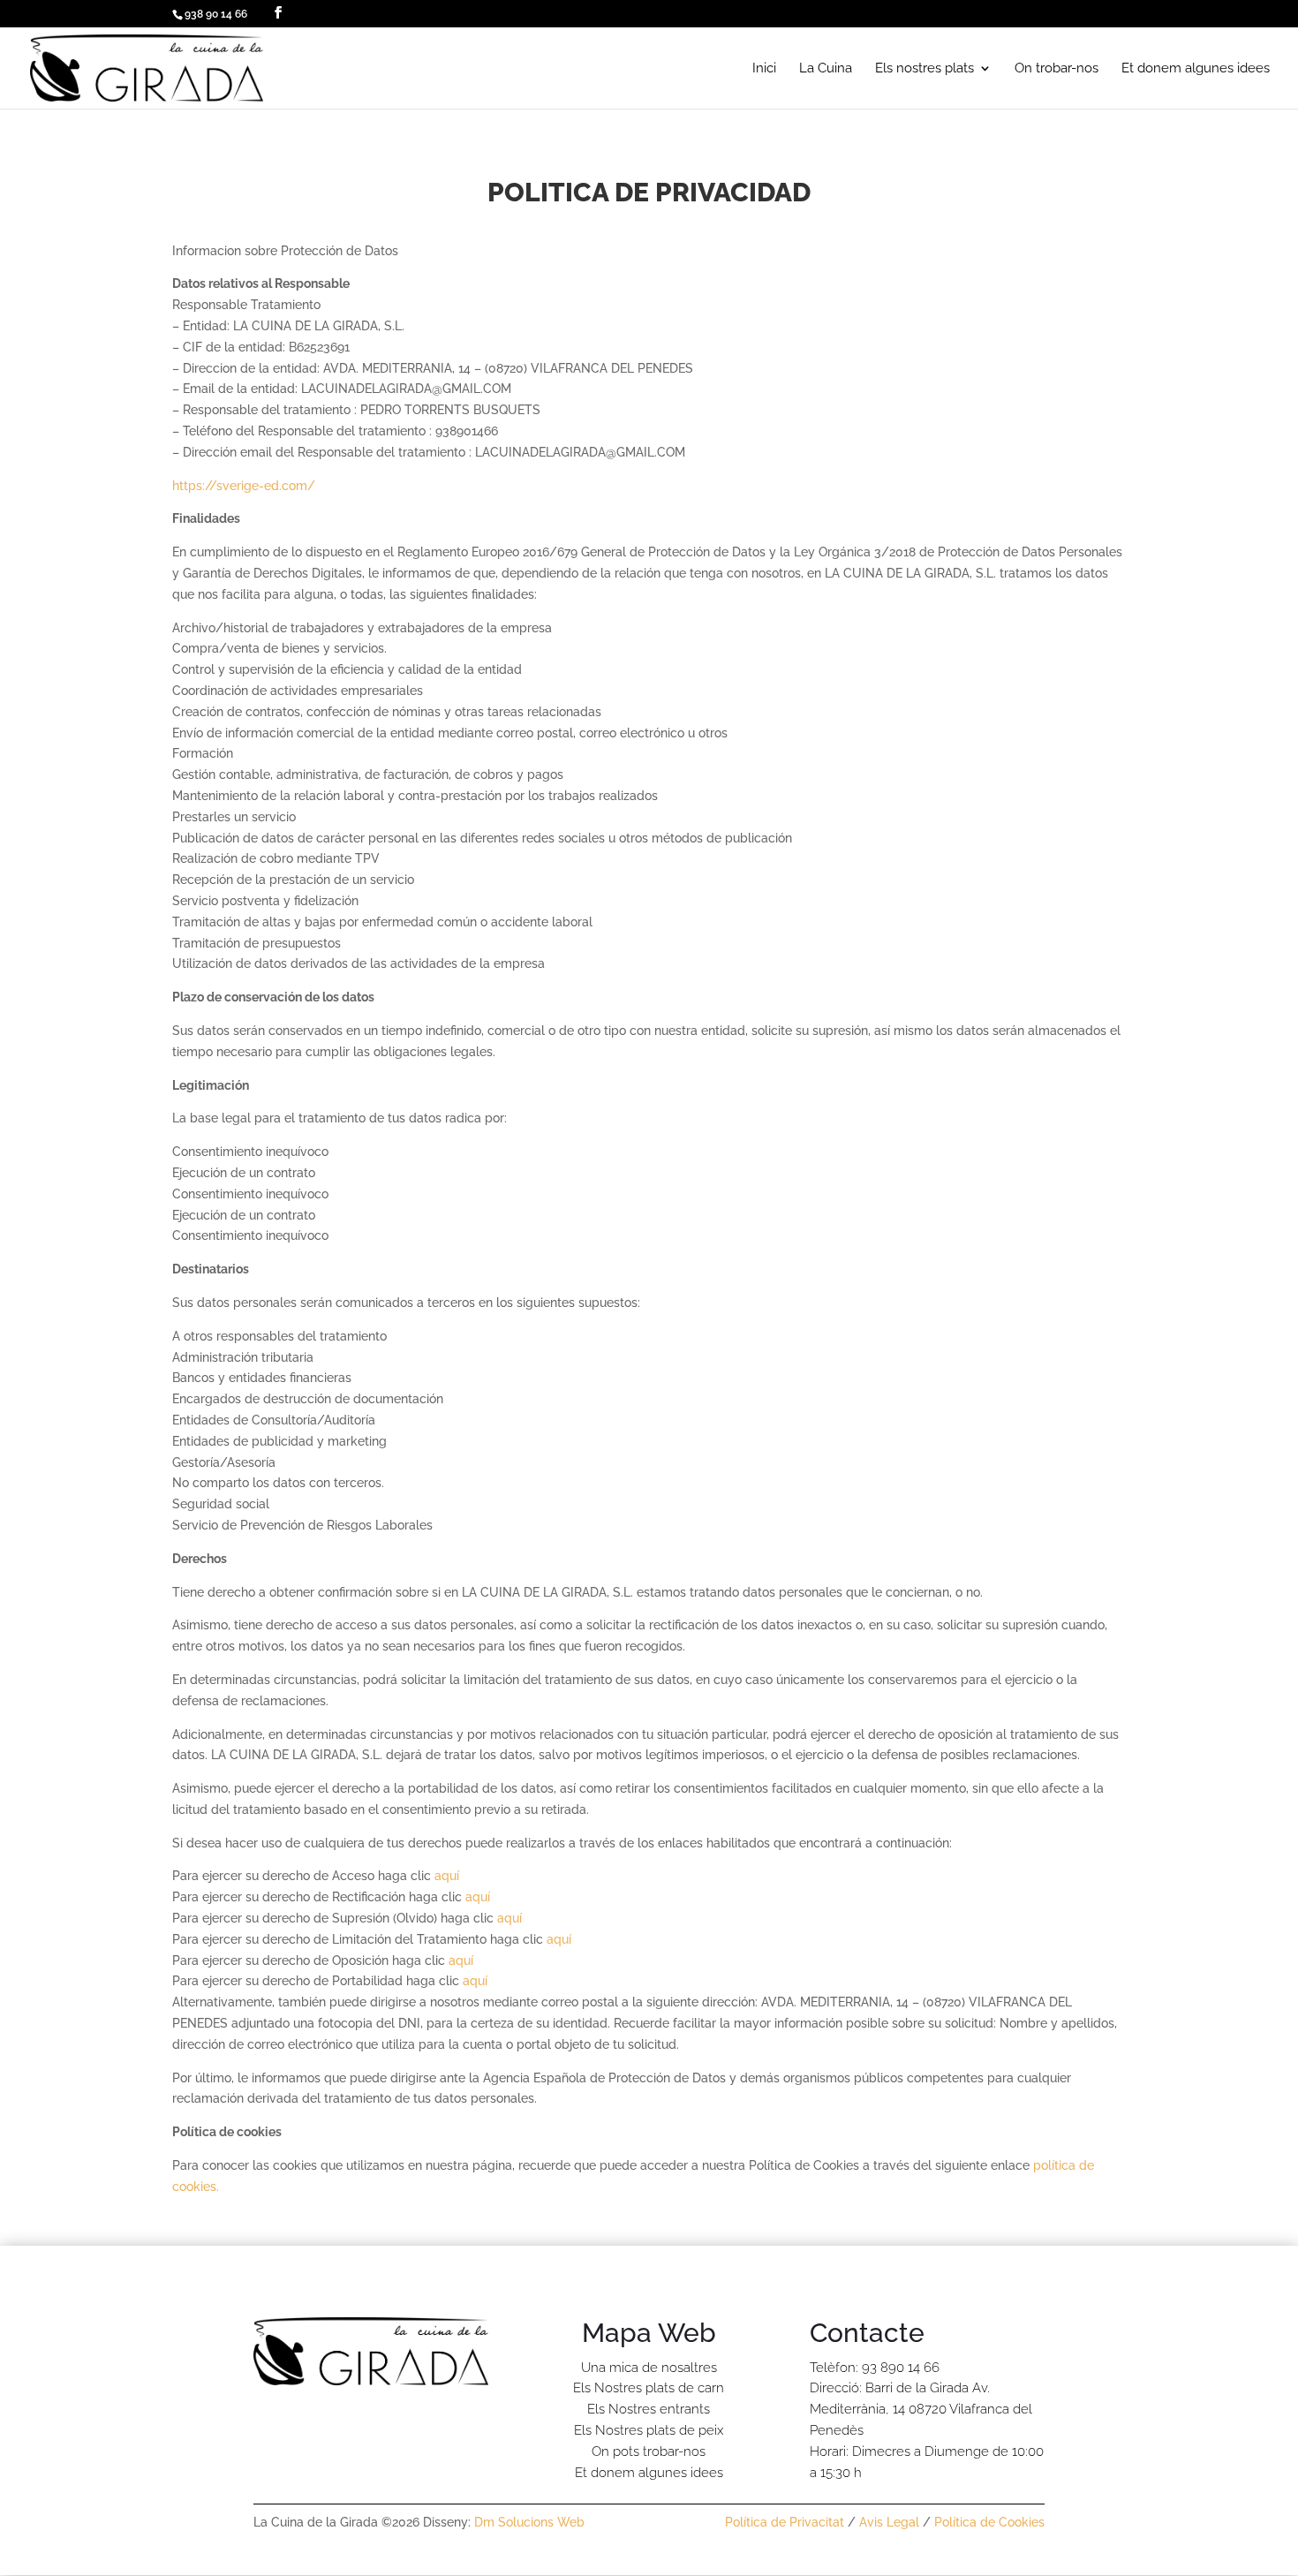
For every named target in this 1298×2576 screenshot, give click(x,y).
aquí (447, 1876)
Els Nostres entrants (649, 2409)
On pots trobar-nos (649, 2451)
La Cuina (826, 69)
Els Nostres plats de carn (649, 2388)
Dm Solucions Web (529, 2522)
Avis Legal (889, 2522)
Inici (764, 69)
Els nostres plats (924, 69)
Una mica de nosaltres (649, 2368)
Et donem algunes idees (1196, 69)
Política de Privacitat (785, 2522)
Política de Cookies (989, 2522)
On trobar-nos (1057, 69)
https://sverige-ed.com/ (244, 486)
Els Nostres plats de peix (649, 2430)
